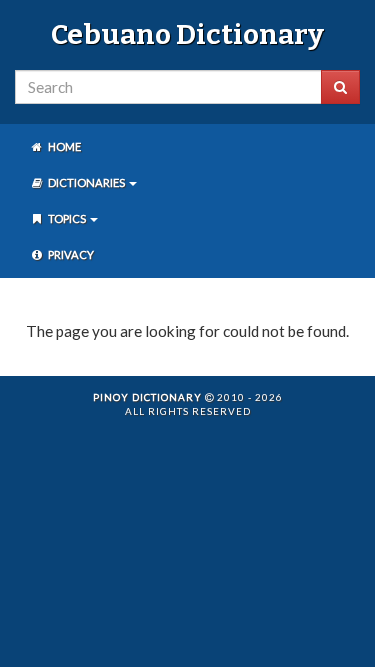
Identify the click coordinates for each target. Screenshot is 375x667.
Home (63, 146)
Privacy (70, 254)
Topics (67, 218)
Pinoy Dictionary (147, 397)
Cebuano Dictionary (187, 34)
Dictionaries (86, 182)
